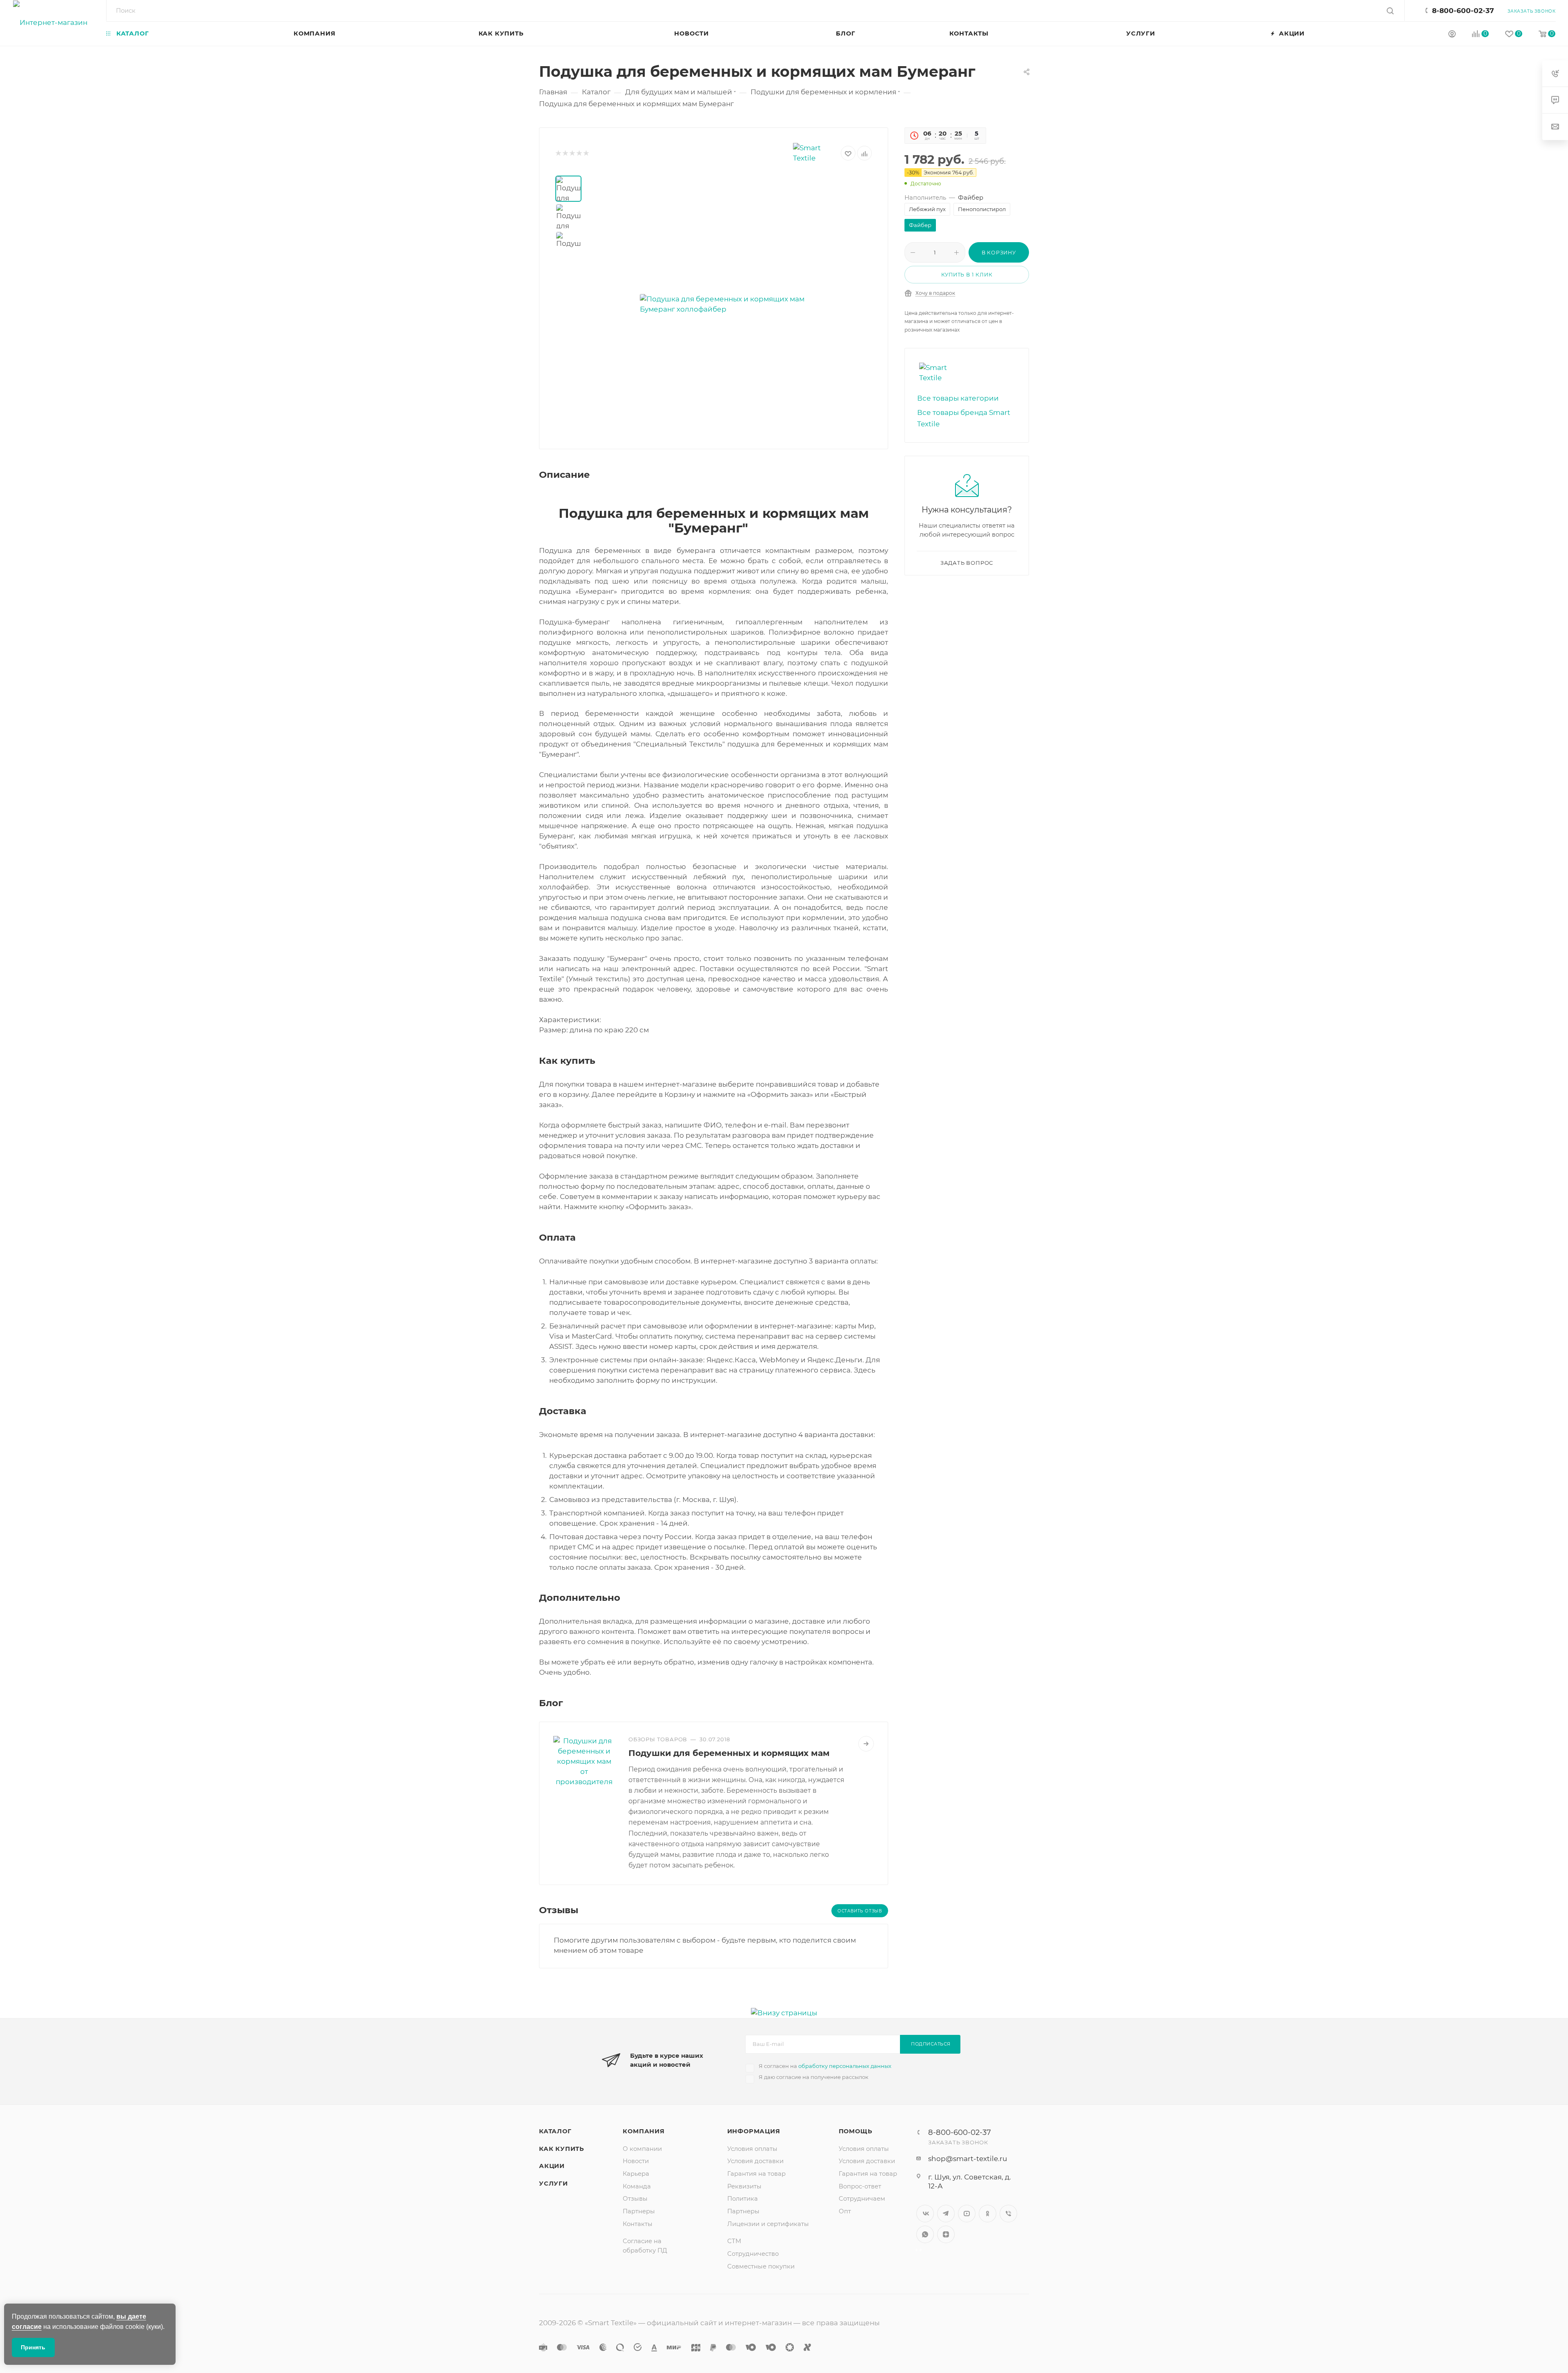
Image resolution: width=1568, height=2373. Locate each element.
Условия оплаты (752, 2149)
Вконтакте (925, 2214)
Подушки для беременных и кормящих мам (729, 1753)
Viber (1008, 2214)
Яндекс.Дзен (946, 2234)
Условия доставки (755, 2161)
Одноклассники (988, 2214)
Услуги (553, 2184)
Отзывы (635, 2199)
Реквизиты (744, 2186)
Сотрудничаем (862, 2199)
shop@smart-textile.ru (968, 2159)
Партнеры (639, 2211)
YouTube (967, 2214)
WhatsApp (925, 2234)
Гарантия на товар (756, 2174)
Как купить (562, 2149)
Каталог (555, 2131)
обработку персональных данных (845, 2066)
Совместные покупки (761, 2266)
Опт (845, 2211)
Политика (743, 2199)
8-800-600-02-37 (1463, 11)
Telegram (946, 2214)
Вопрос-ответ (860, 2186)
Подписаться (931, 2044)
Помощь (856, 2131)
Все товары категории (958, 398)
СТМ (734, 2241)
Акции (552, 2166)
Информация (754, 2131)
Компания (644, 2131)
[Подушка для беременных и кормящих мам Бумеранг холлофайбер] (732, 304)
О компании (642, 2149)
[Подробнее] (866, 1744)
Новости (636, 2161)
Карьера (636, 2174)
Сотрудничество (753, 2254)
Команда (637, 2186)
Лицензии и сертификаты (768, 2224)
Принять (33, 2347)
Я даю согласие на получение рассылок (814, 2077)
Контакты (638, 2224)
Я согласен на (825, 2066)
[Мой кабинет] (1452, 35)
